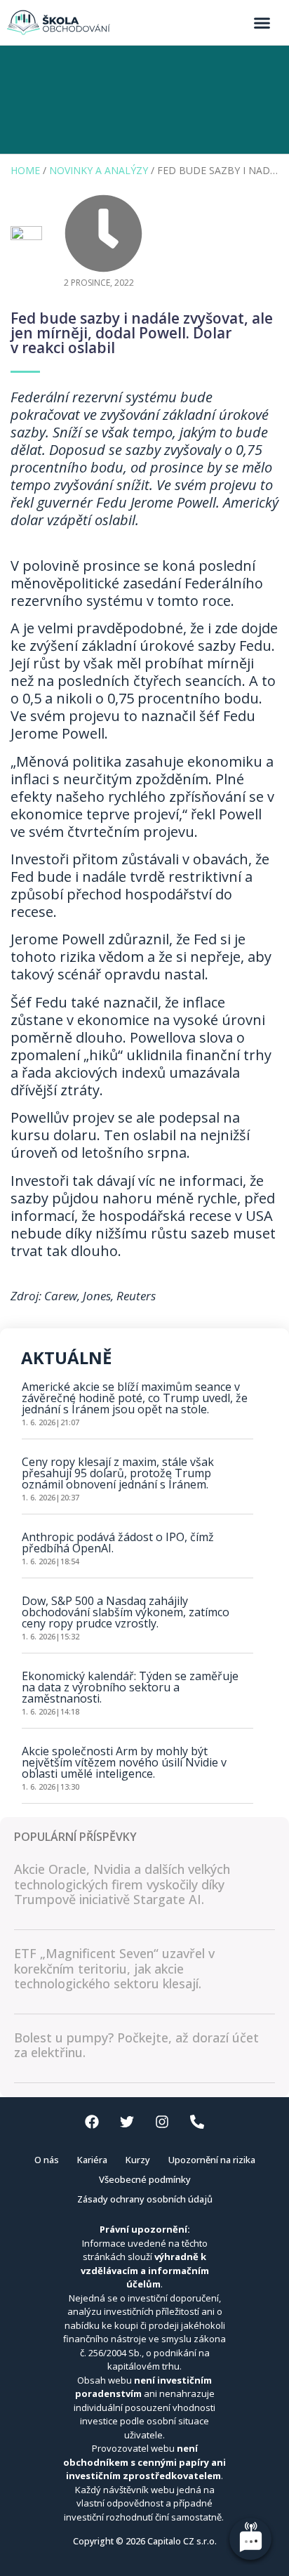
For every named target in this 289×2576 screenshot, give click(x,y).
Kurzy (138, 2160)
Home (25, 170)
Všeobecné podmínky (145, 2179)
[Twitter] (127, 2122)
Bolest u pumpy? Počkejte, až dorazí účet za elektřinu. (136, 2045)
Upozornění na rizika (212, 2160)
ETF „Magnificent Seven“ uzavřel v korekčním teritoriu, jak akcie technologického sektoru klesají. (114, 1968)
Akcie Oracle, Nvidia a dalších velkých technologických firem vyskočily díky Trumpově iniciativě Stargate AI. (122, 1884)
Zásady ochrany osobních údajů (145, 2199)
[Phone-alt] (197, 2122)
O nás (47, 2160)
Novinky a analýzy (99, 170)
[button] (262, 22)
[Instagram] (162, 2122)
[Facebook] (92, 2122)
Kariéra (92, 2160)
